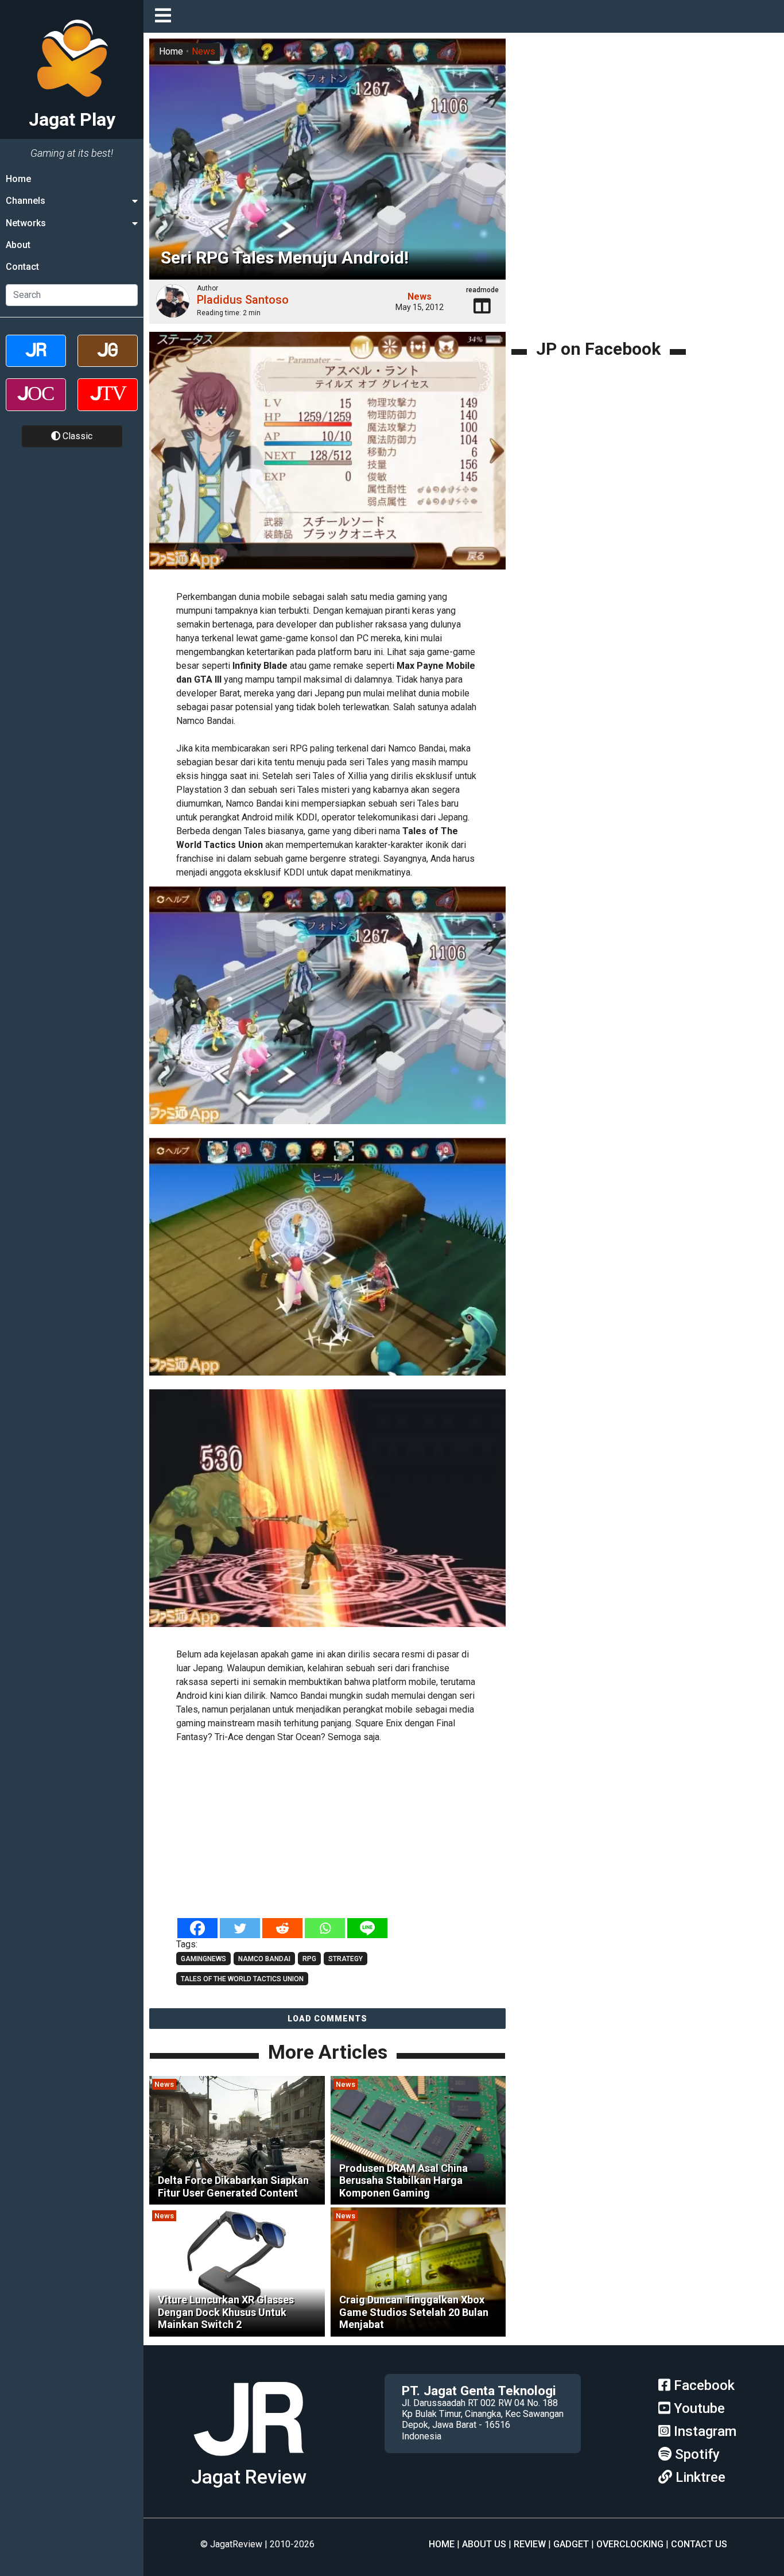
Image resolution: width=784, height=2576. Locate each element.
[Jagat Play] (327, 458)
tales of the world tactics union (242, 1979)
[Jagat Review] (36, 361)
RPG (309, 1959)
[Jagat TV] (108, 404)
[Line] (367, 1928)
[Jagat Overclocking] (36, 404)
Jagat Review (249, 2477)
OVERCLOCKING (630, 2544)
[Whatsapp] (325, 1928)
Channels (26, 201)
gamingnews (203, 1959)
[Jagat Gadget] (108, 361)
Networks (26, 223)
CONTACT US (699, 2544)
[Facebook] (197, 1928)
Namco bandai (264, 1959)
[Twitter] (240, 1928)
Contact (22, 267)
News (203, 51)
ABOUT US (484, 2544)
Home (18, 179)
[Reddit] (282, 1928)
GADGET (571, 2544)
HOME (442, 2544)
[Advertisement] (344, 1831)
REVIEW (530, 2544)
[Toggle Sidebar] (166, 16)
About (18, 245)
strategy (346, 1959)
